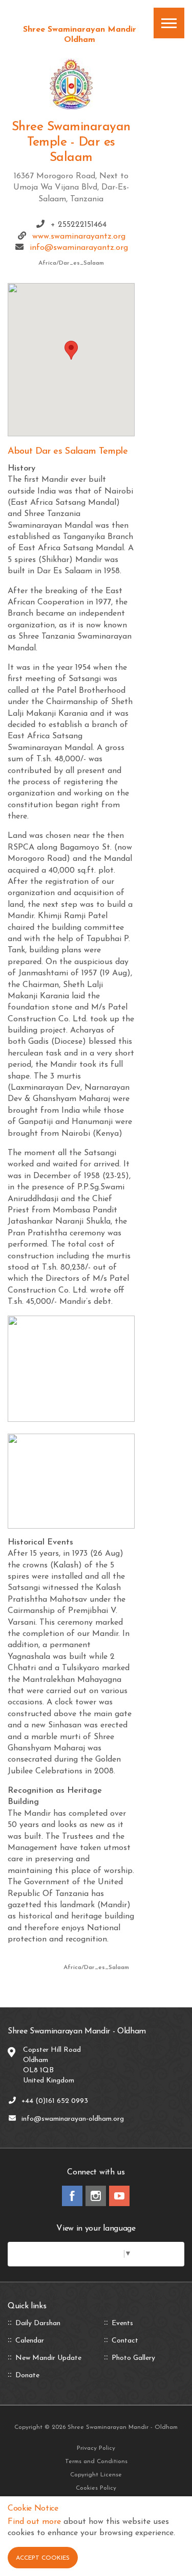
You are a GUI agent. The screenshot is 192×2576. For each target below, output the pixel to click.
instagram (96, 2196)
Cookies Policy (96, 2488)
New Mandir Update (48, 2358)
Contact (125, 2341)
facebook (72, 2196)
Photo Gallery (133, 2358)
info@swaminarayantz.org (79, 248)
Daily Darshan (38, 2324)
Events (122, 2324)
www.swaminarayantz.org (79, 237)
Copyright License (96, 2475)
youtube (119, 2196)
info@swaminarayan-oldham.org (73, 2119)
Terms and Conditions (96, 2462)
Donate (27, 2376)
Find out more (34, 2522)
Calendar (30, 2341)
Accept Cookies (43, 2558)
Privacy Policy (96, 2448)
